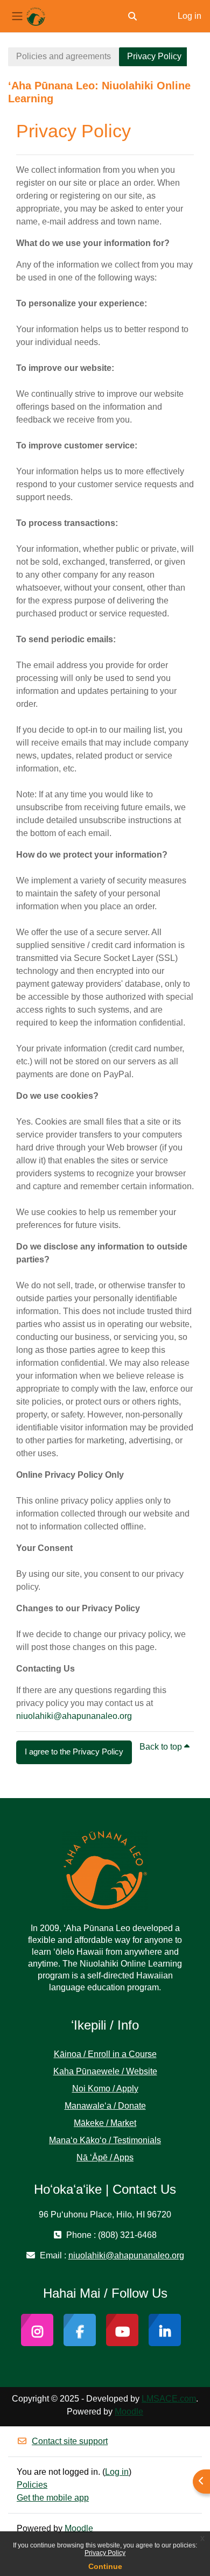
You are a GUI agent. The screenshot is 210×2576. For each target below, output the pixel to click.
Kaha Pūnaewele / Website (105, 2071)
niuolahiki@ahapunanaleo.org (74, 1716)
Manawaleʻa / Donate (105, 2106)
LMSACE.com (169, 2399)
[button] (132, 16)
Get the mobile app (53, 2498)
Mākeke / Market (105, 2123)
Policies (32, 2485)
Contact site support (70, 2441)
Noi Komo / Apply (105, 2089)
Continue (105, 2566)
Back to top (162, 1747)
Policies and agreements (64, 56)
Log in (190, 16)
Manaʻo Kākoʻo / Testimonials (105, 2140)
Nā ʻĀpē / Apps (105, 2157)
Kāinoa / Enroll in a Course (105, 2054)
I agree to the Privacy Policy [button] (74, 1752)
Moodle (129, 2412)
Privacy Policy (105, 2553)
